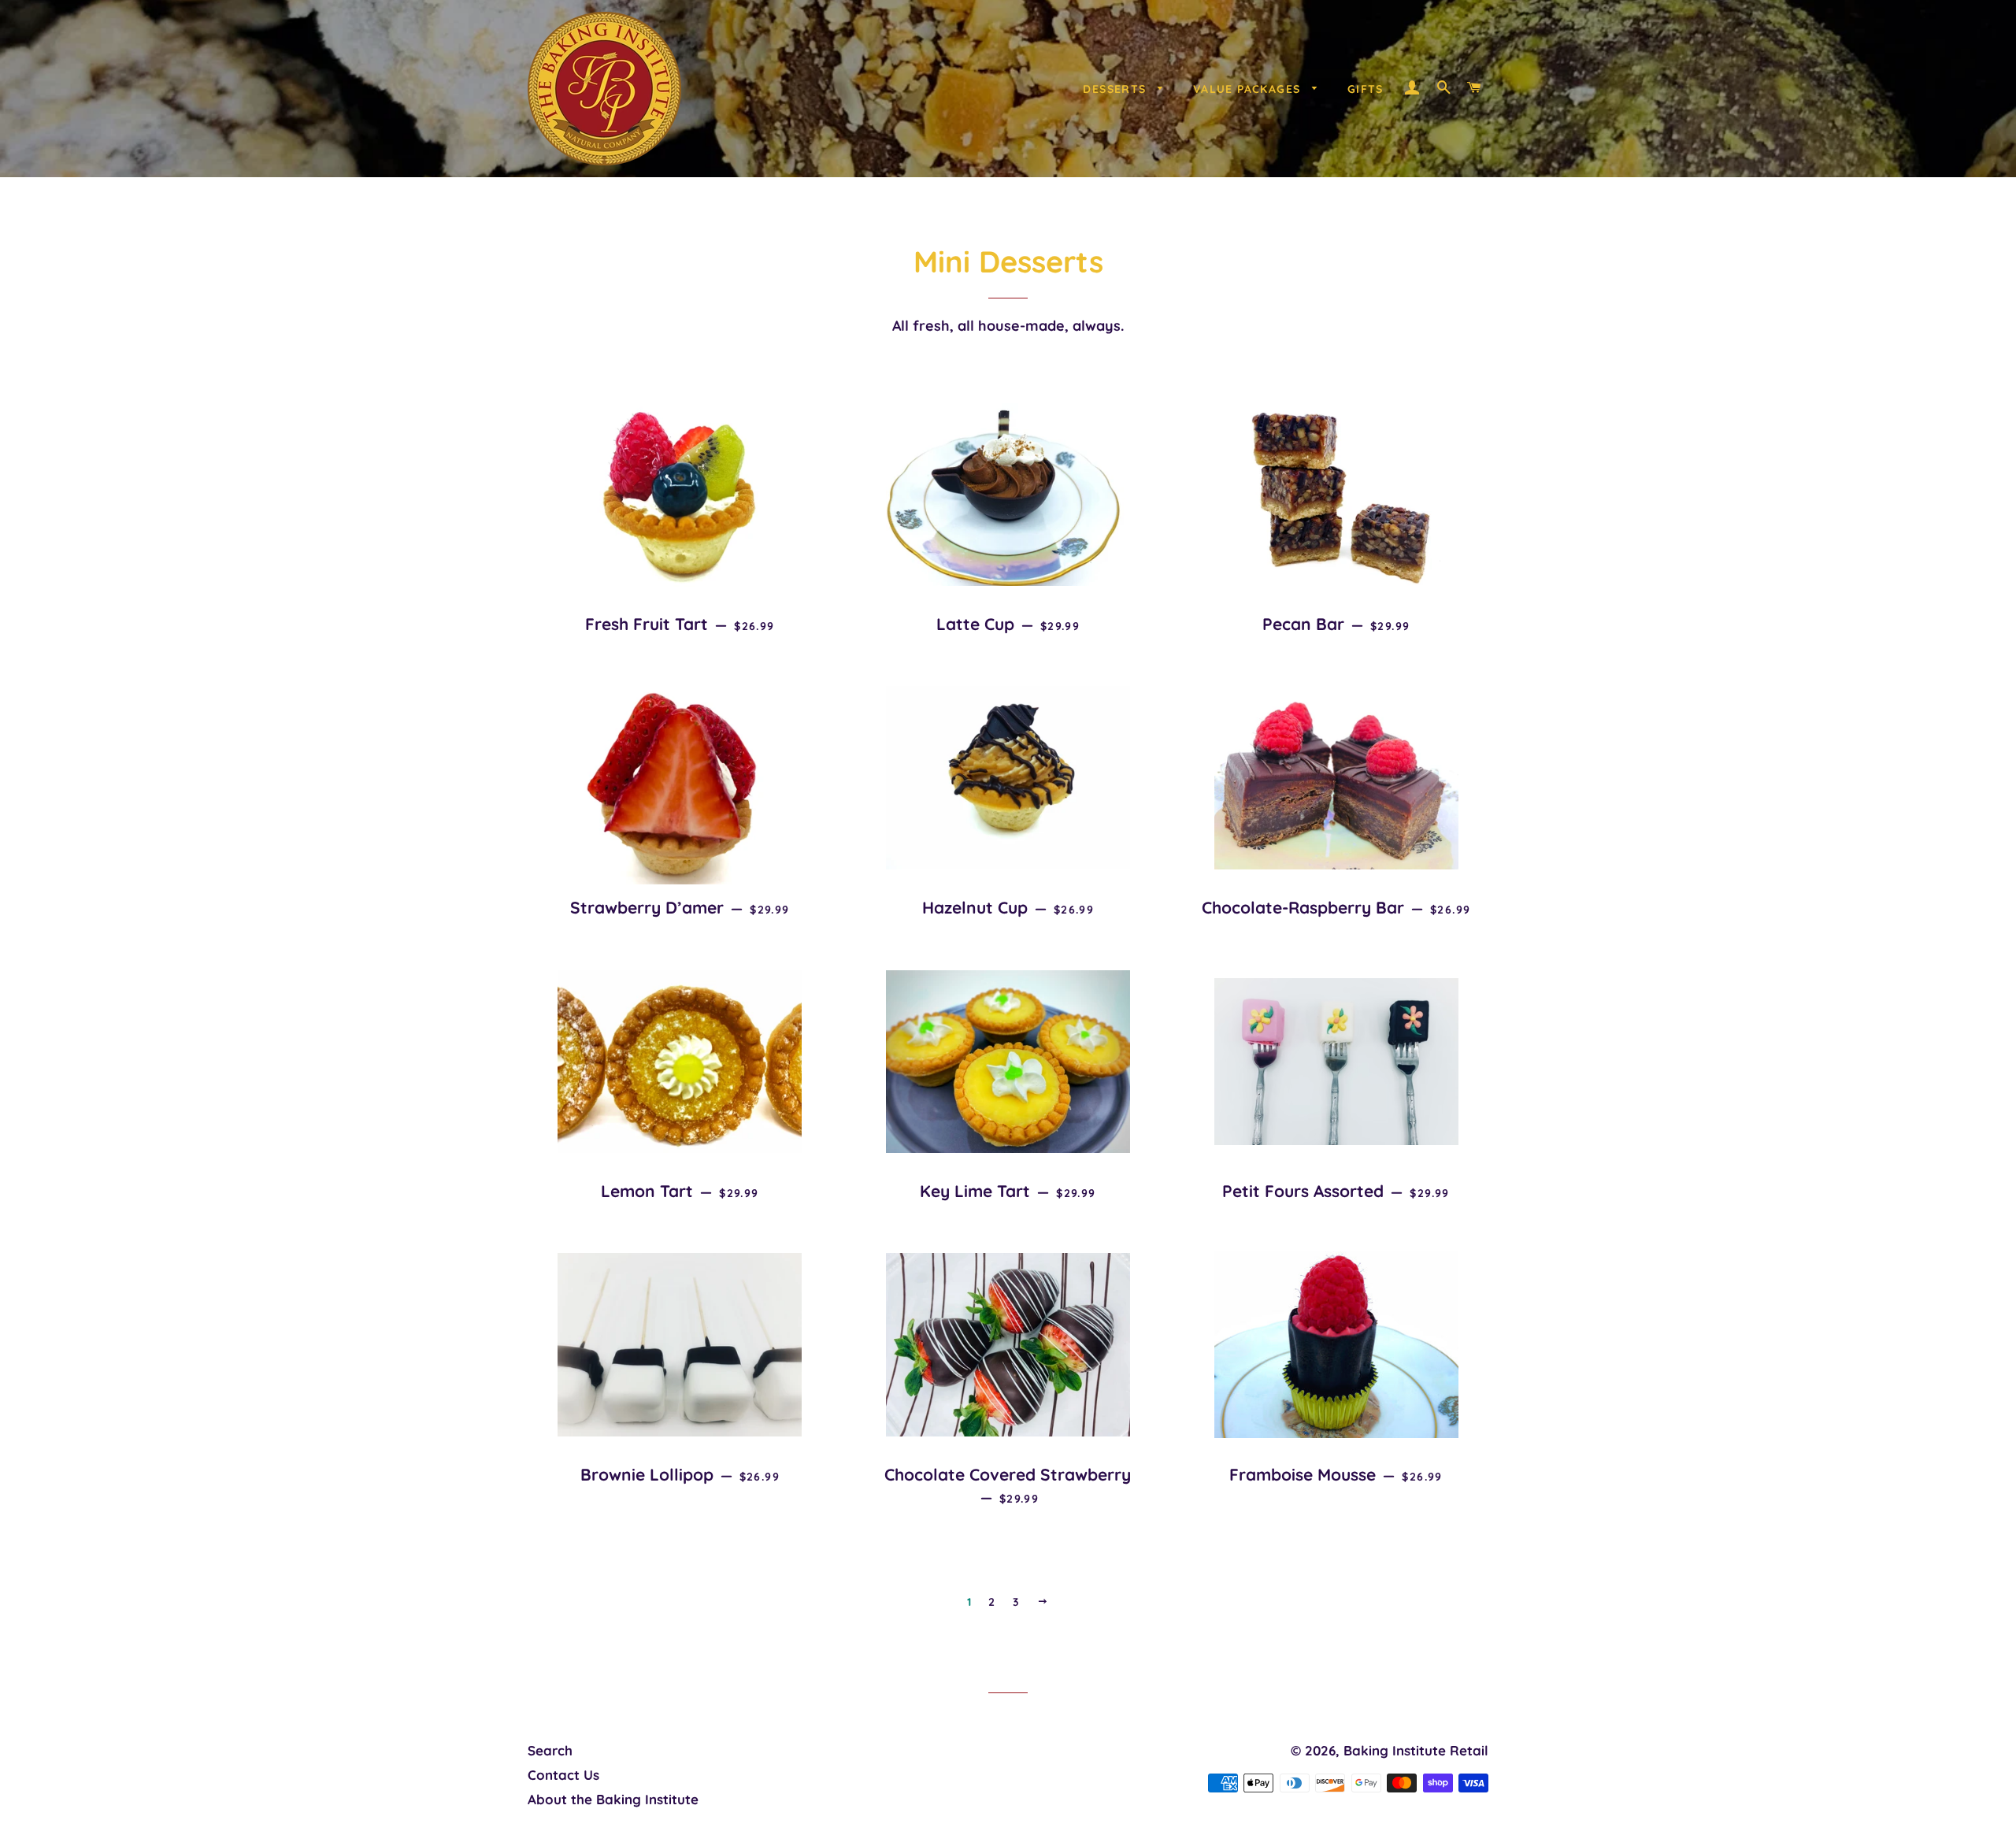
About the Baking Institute (613, 1799)
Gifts (1366, 89)
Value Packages (1249, 89)
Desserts (1117, 89)
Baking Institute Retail (1416, 1750)
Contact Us (563, 1775)
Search (550, 1750)
